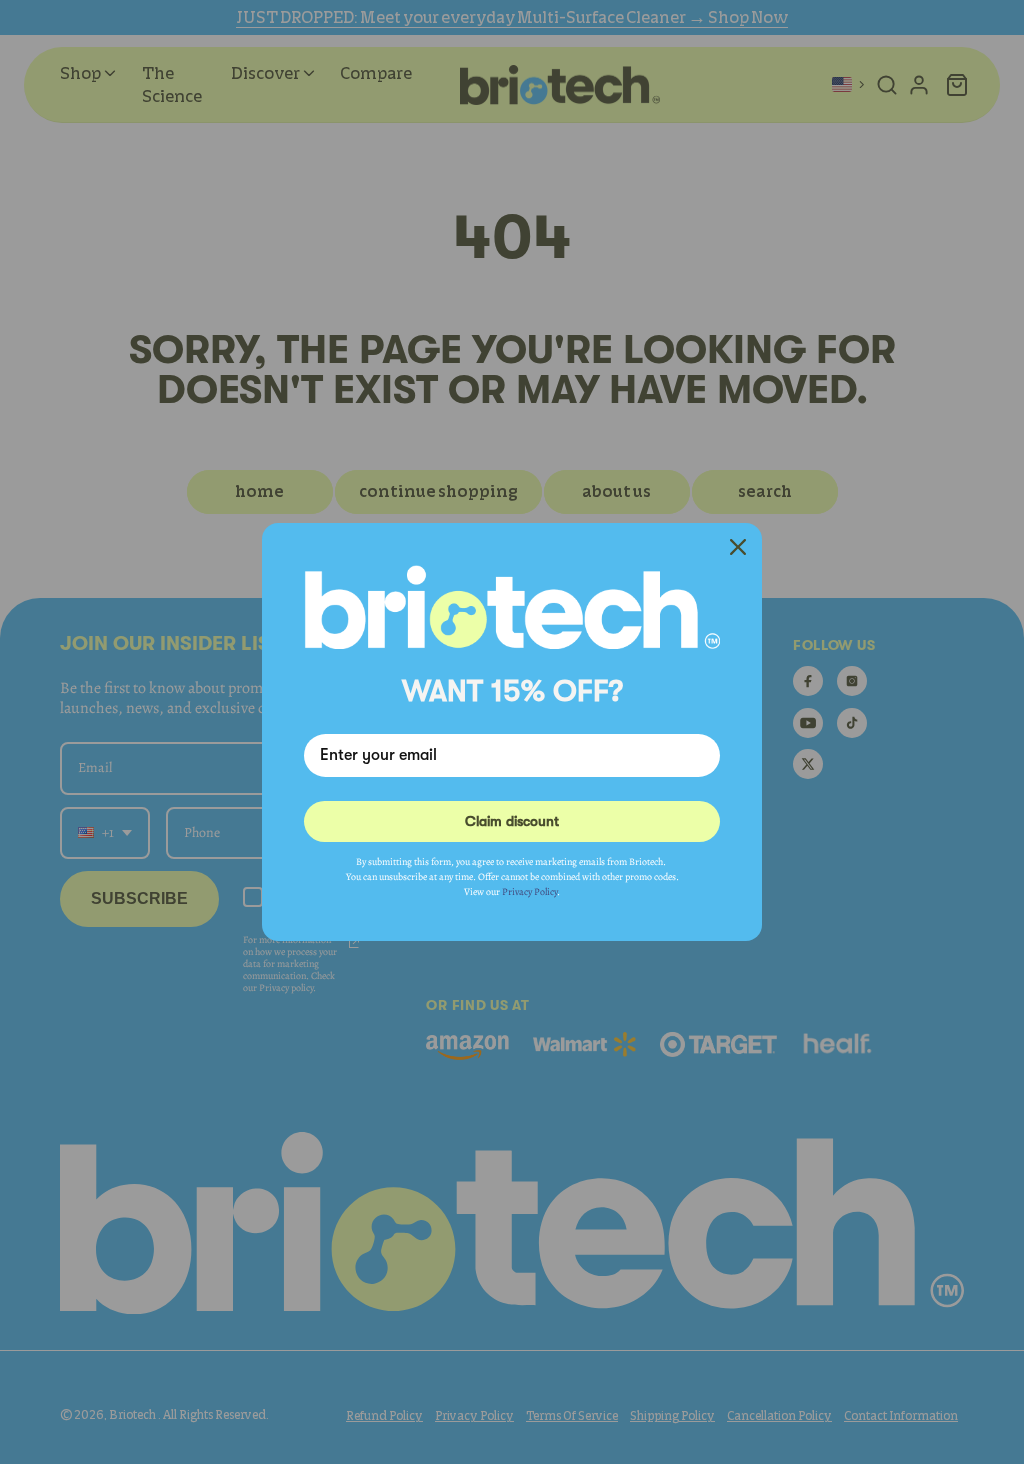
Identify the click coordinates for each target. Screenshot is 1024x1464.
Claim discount (512, 821)
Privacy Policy (529, 891)
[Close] (738, 547)
